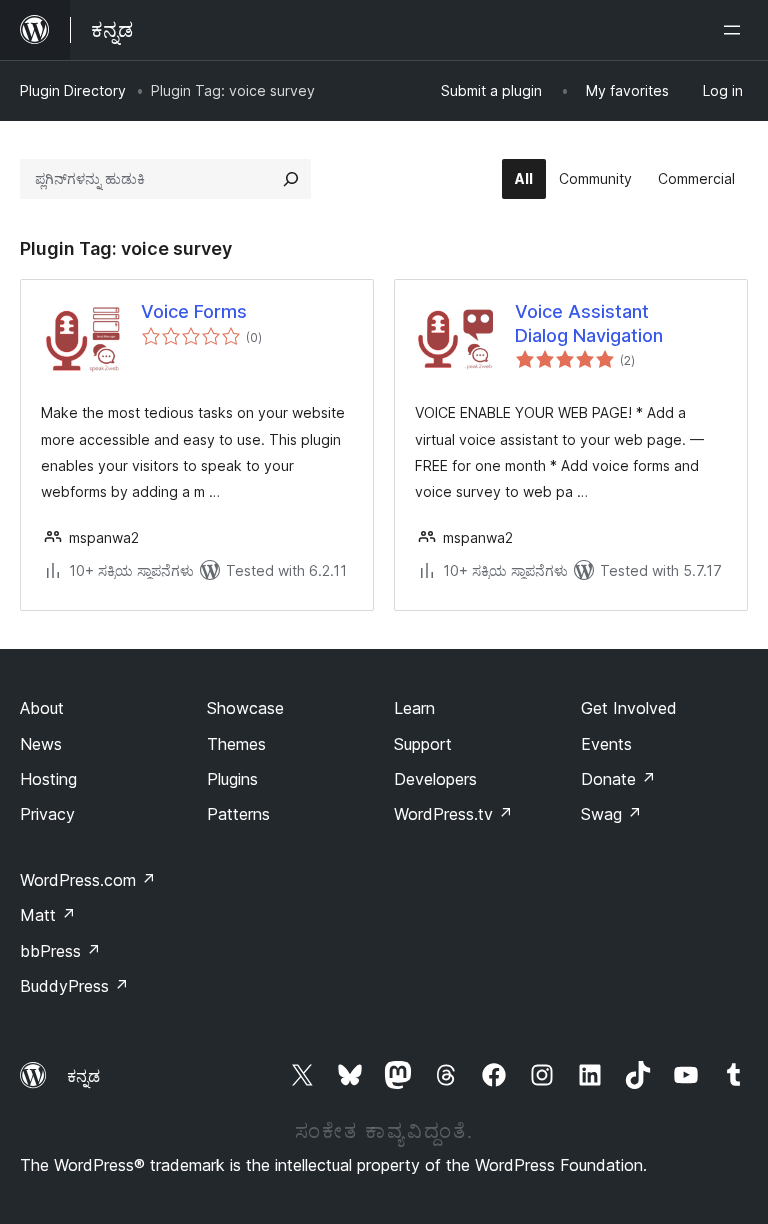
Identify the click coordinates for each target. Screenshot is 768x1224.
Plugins (232, 779)
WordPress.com (88, 880)
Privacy (47, 814)
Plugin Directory (73, 90)
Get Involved (629, 708)
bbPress (60, 951)
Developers (435, 779)
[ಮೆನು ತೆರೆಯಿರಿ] (736, 30)
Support (423, 744)
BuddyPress (74, 986)
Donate (618, 779)
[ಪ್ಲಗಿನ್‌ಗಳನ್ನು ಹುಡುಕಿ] (291, 179)
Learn (414, 708)
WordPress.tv (453, 814)
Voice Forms (194, 311)
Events (606, 744)
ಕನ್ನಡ (83, 1076)
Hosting (48, 779)
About (42, 708)
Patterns (238, 814)
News (41, 744)
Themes (236, 744)
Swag (611, 814)
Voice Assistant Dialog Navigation (589, 323)
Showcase (245, 708)
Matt (48, 915)
